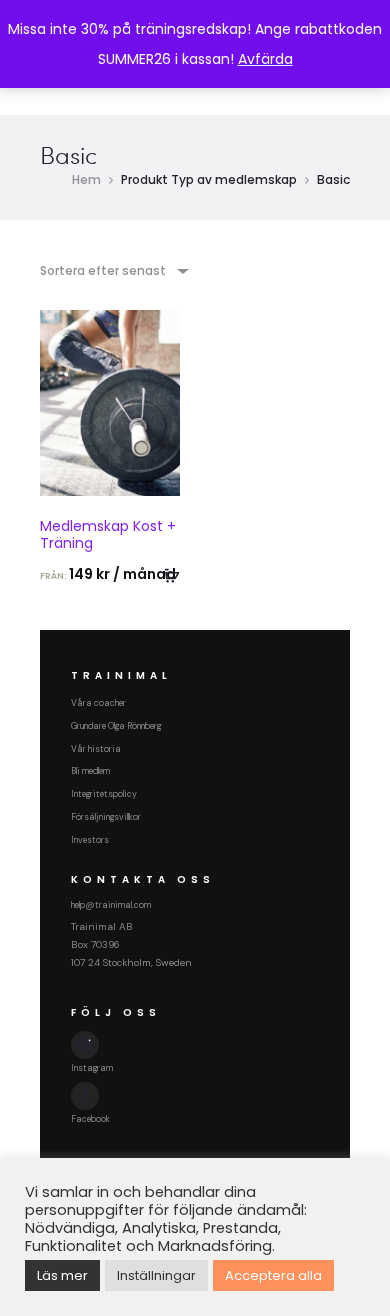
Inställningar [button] (156, 1275)
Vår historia (96, 749)
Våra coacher (98, 703)
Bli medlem (90, 771)
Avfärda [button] (265, 59)
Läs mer (62, 1275)
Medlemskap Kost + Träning (108, 534)
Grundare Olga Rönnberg (116, 726)
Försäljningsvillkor (106, 817)
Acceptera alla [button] (273, 1275)
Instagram (92, 1068)
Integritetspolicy (104, 794)
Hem (86, 179)
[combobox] (113, 270)
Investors (90, 840)
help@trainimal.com (111, 905)
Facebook (90, 1119)
